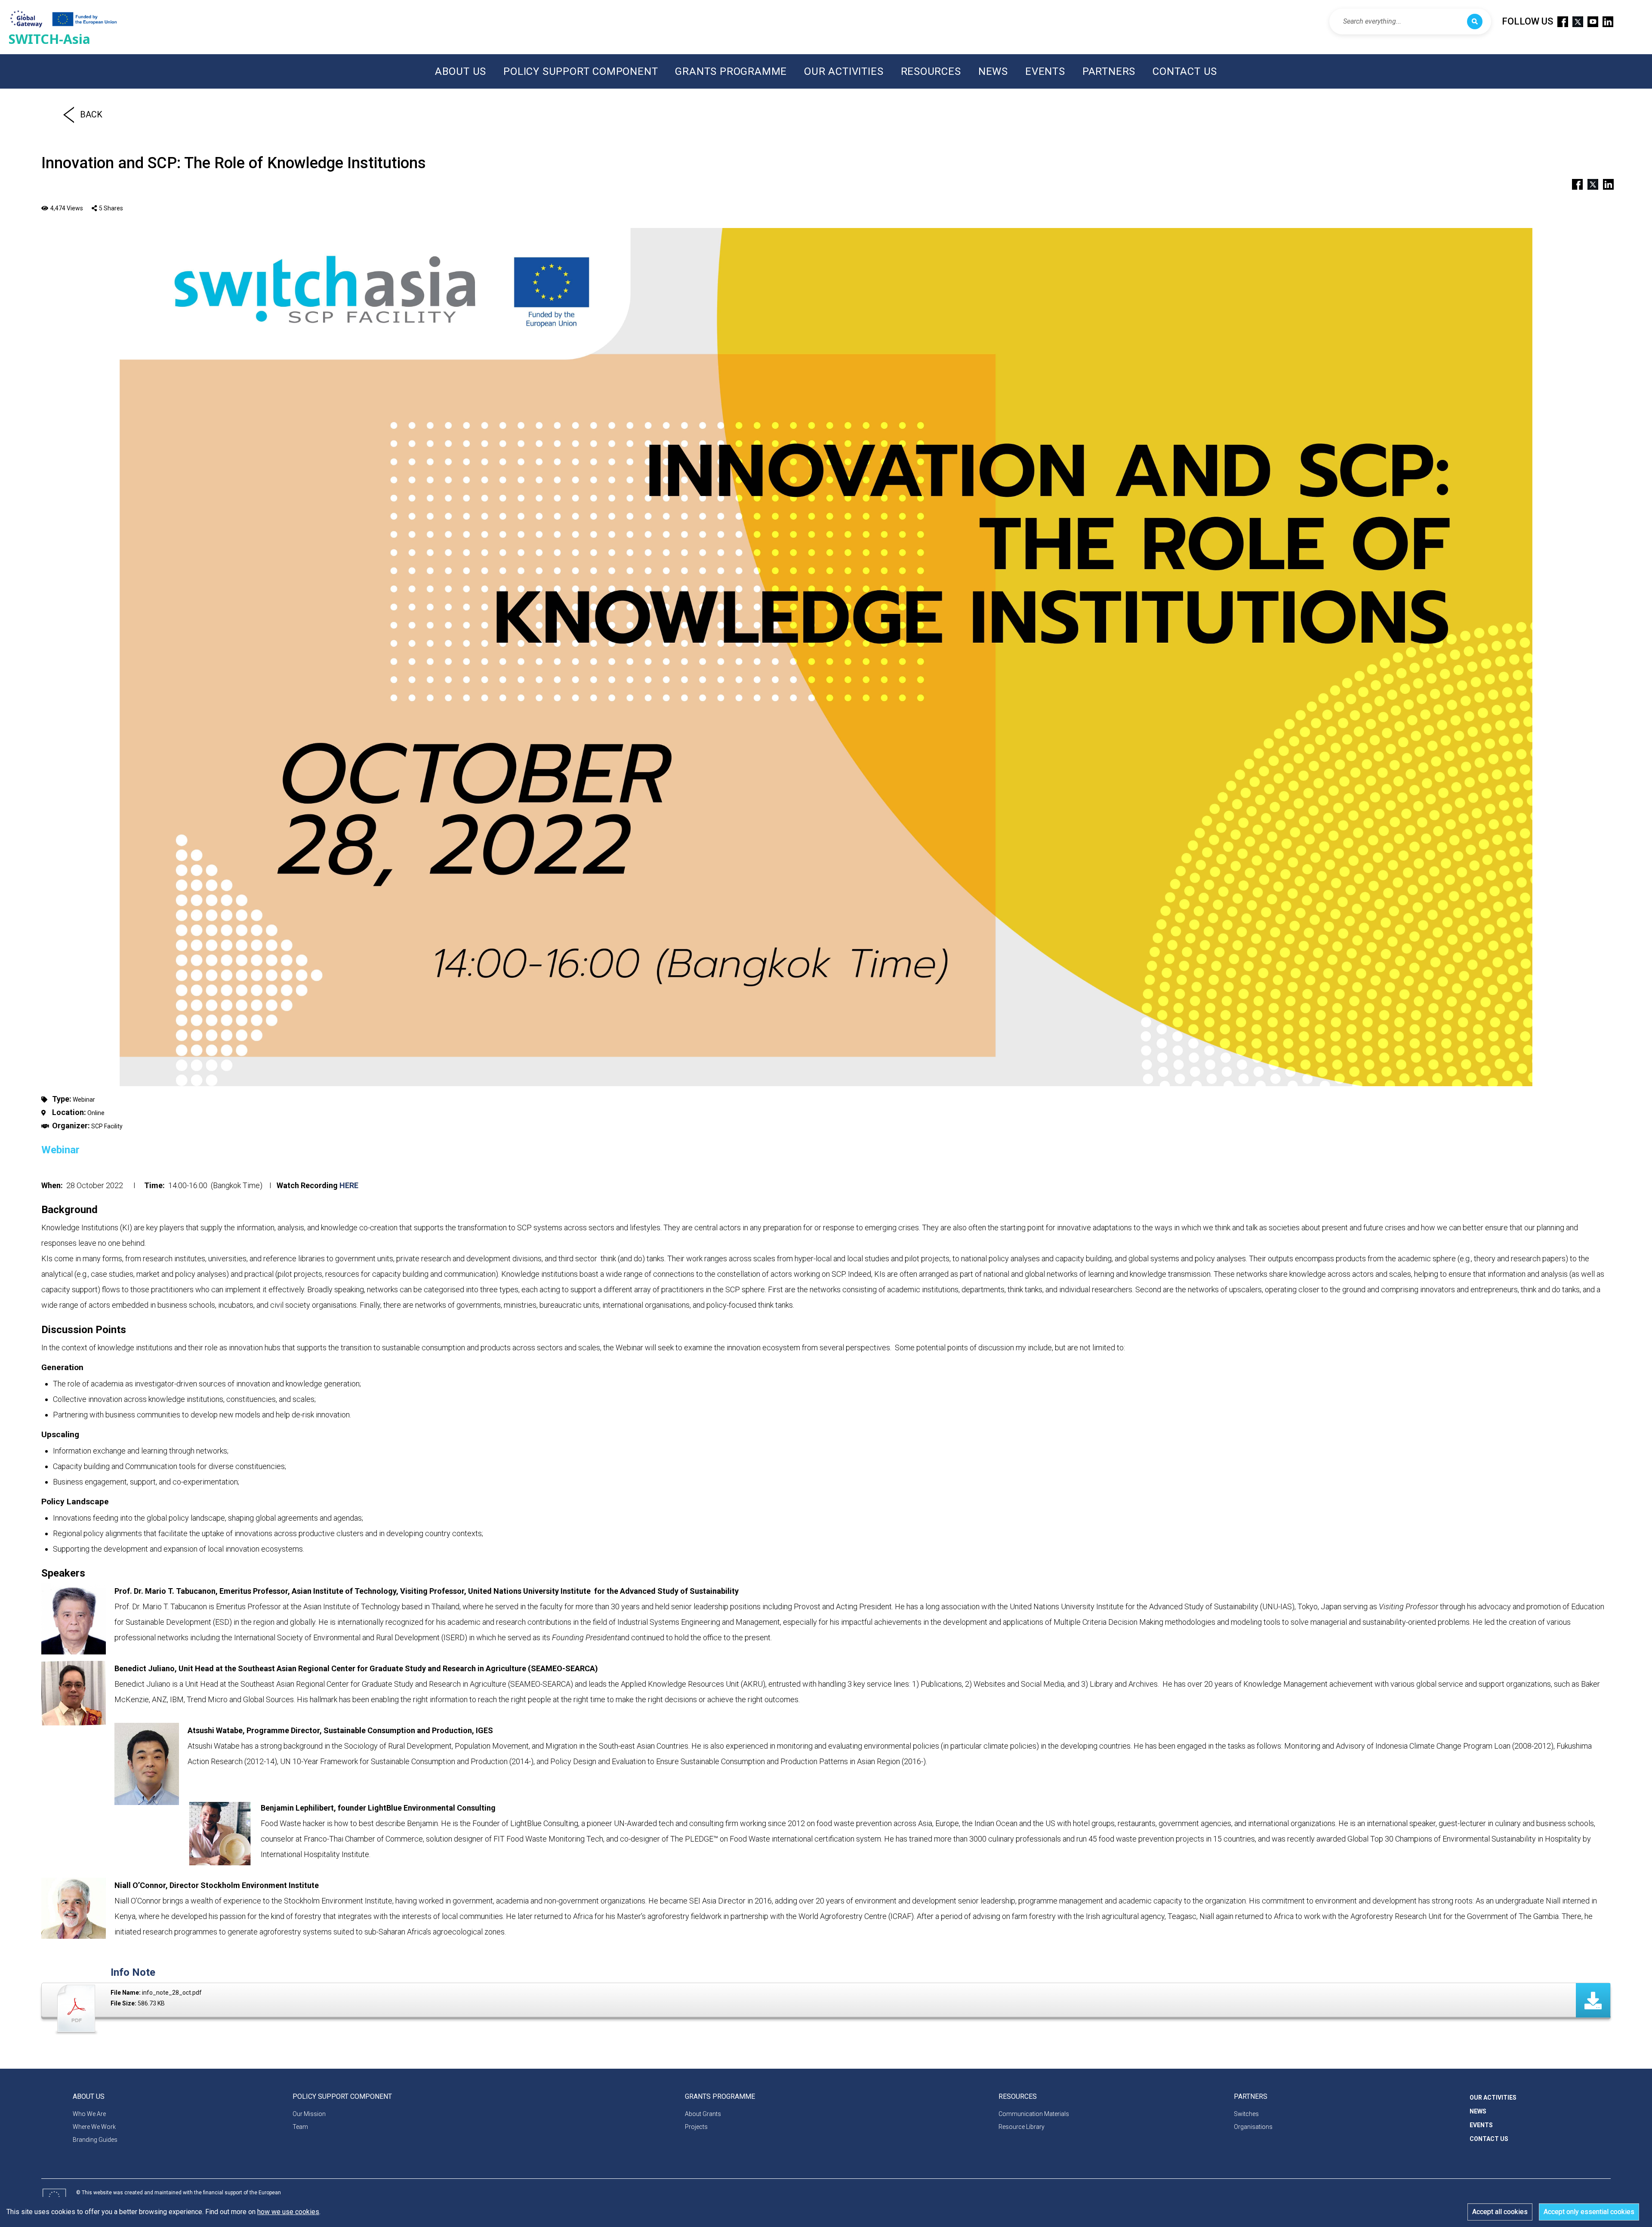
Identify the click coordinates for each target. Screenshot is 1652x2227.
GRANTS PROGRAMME (731, 71)
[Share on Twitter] (1589, 183)
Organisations (1253, 2127)
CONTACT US (1185, 71)
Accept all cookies (1500, 2212)
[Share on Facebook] (1574, 183)
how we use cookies (288, 2212)
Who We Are (89, 2114)
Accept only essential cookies (1589, 2212)
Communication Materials (1034, 2114)
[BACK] (69, 114)
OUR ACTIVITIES (844, 71)
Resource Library (1022, 2127)
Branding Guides (95, 2140)
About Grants (703, 2114)
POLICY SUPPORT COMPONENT (581, 71)
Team (300, 2127)
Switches (1246, 2114)
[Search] (1475, 22)
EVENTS (1045, 71)
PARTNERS (1109, 71)
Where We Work (94, 2127)
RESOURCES (931, 71)
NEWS (993, 71)
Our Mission (309, 2114)
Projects (696, 2127)
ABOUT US (461, 71)
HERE (349, 1185)
